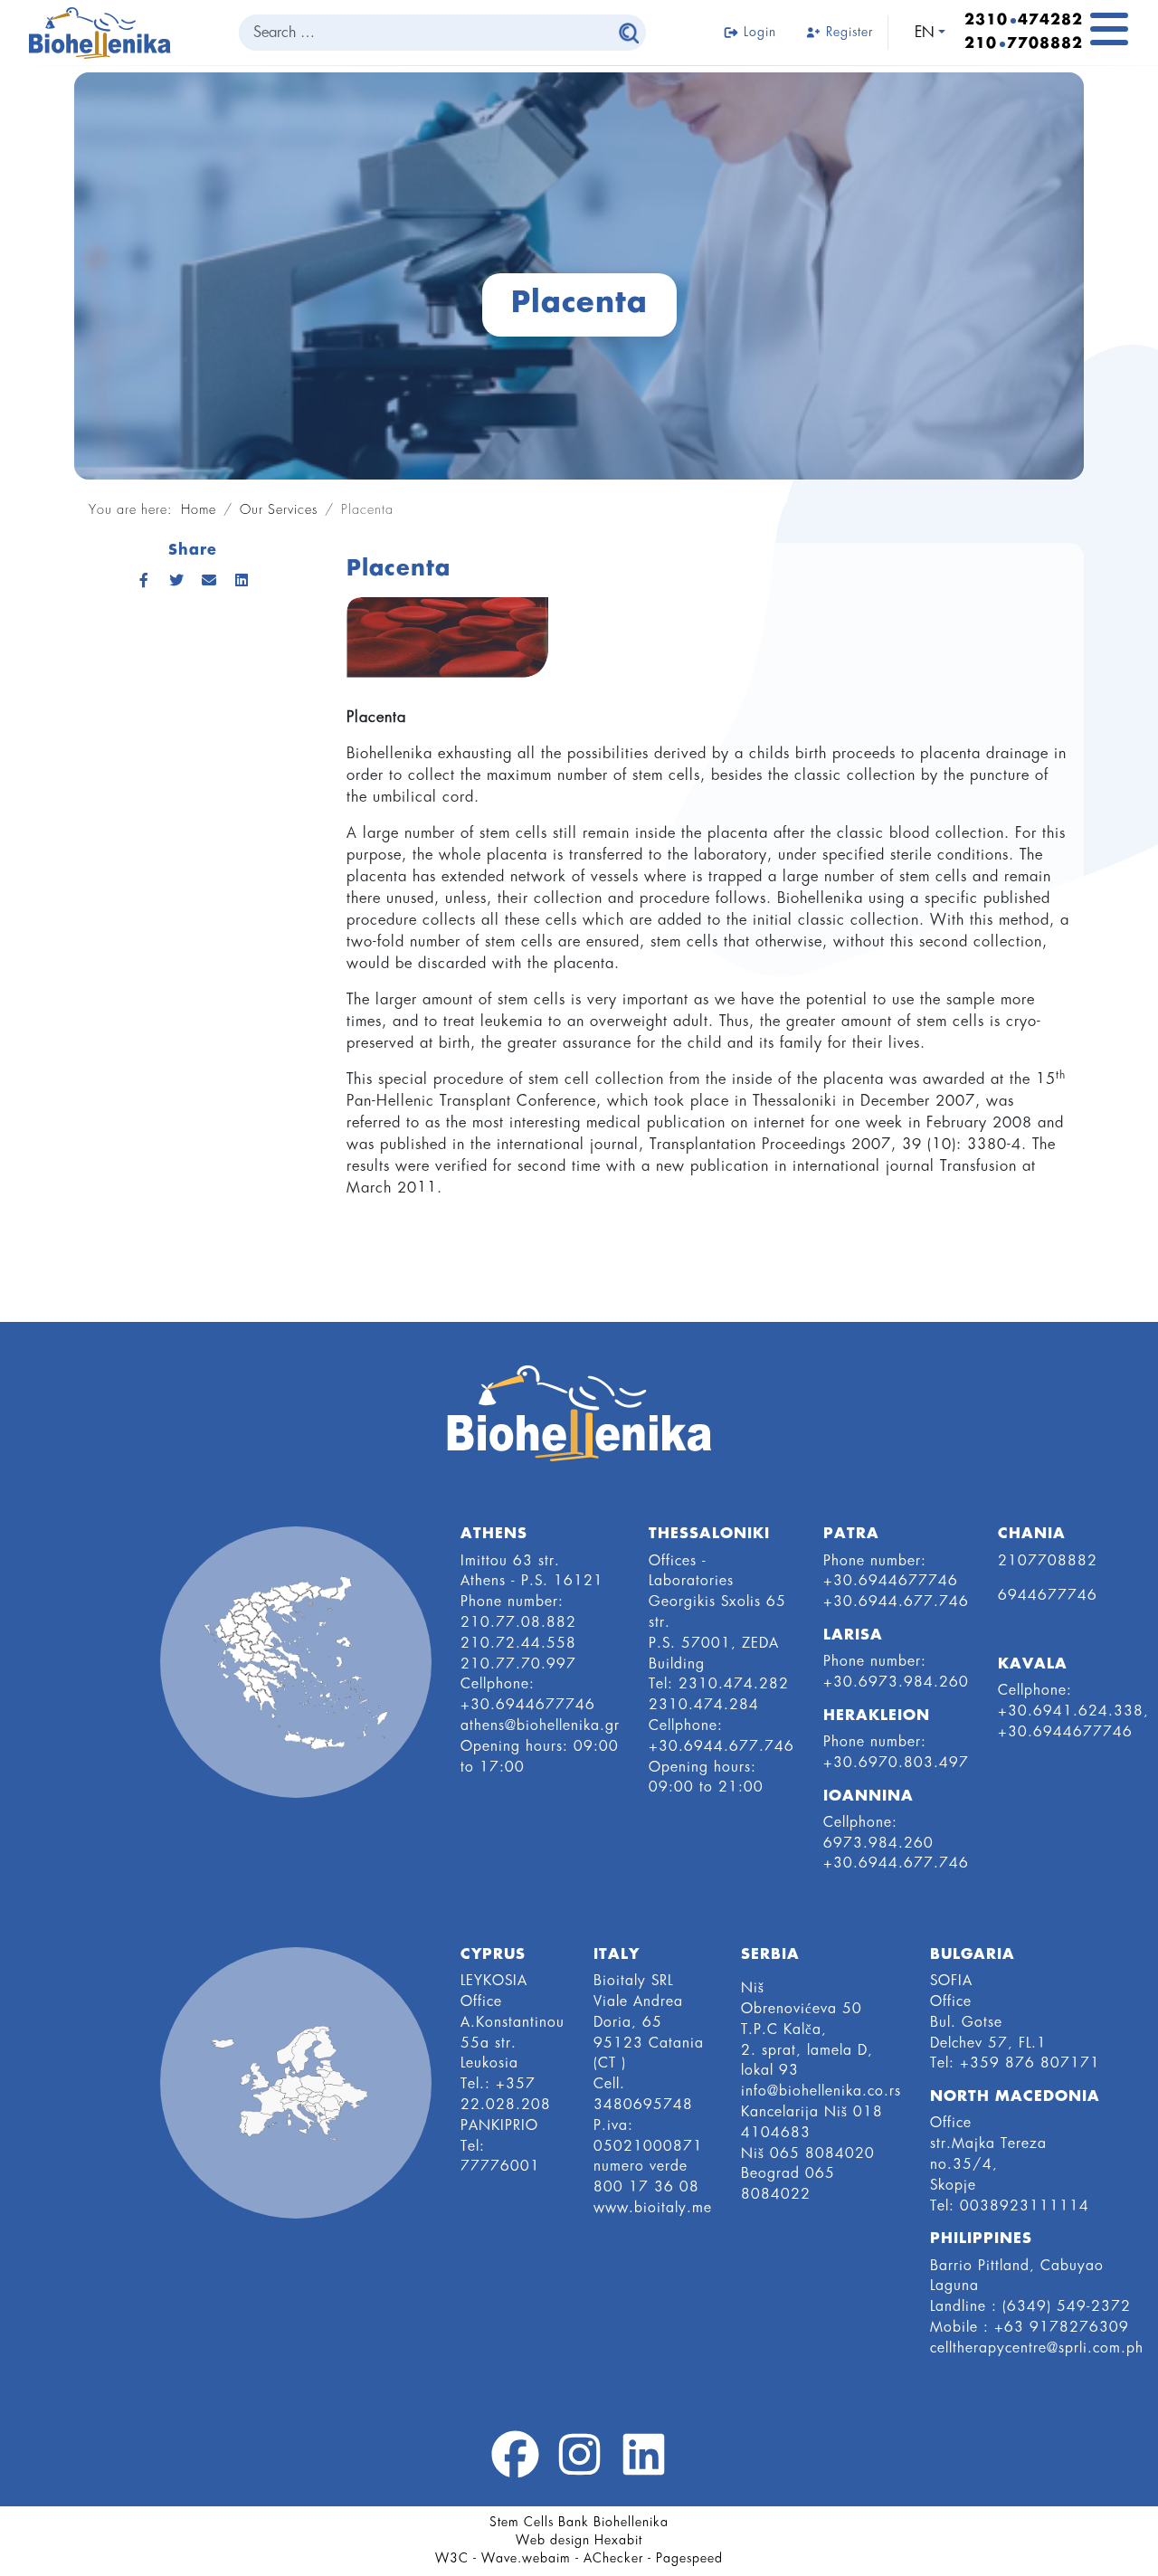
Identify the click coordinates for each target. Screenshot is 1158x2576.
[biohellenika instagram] (579, 2465)
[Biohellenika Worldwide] (296, 2083)
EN (925, 33)
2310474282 (1024, 21)
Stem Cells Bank (539, 2523)
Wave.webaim (526, 2559)
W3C (452, 2559)
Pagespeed (689, 2559)
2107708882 (1024, 44)
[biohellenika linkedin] (644, 2465)
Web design (553, 2541)
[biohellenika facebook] (515, 2465)
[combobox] (425, 33)
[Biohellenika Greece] (296, 1662)
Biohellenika (631, 2523)
